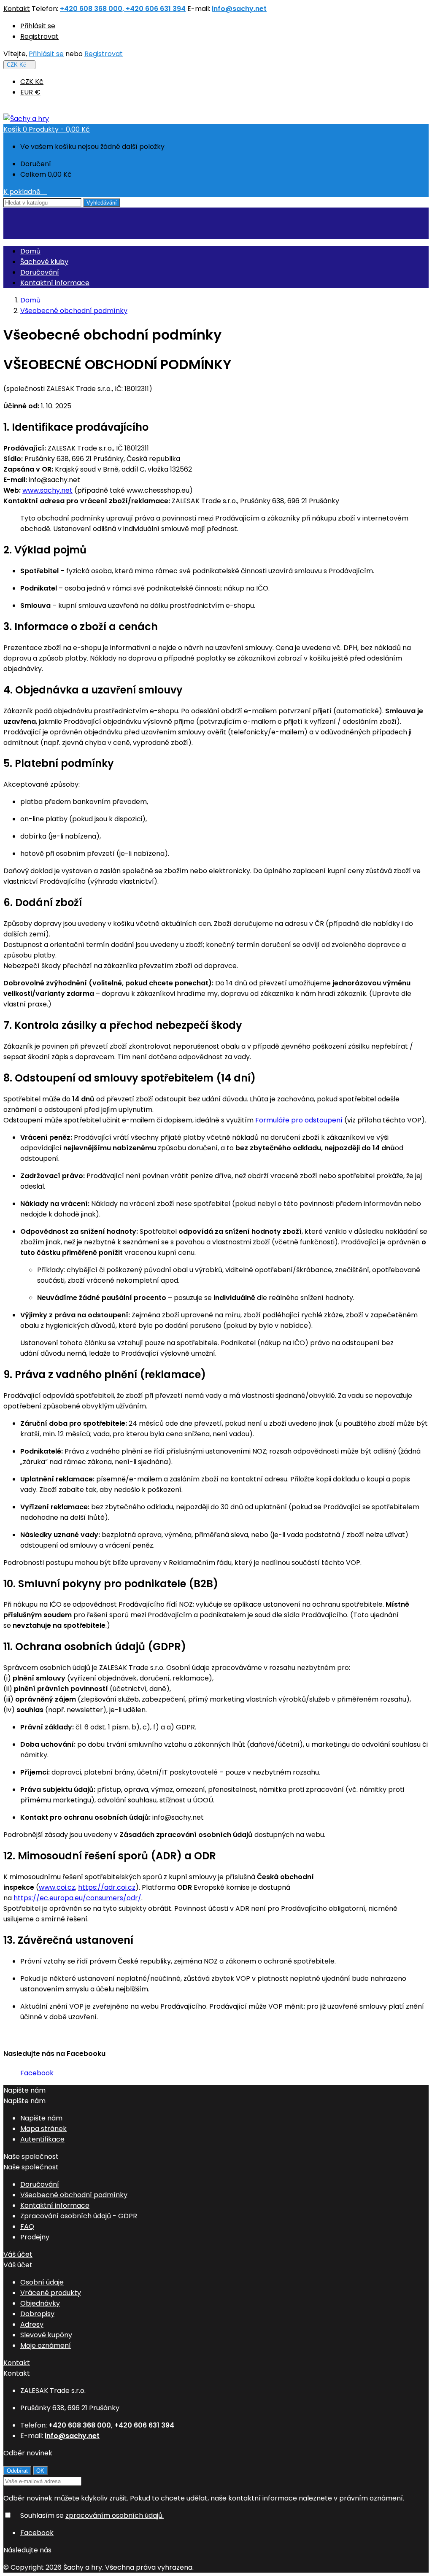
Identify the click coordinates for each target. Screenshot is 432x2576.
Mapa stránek (43, 2129)
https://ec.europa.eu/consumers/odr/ (77, 1898)
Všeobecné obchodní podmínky (74, 2195)
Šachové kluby (44, 262)
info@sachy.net (239, 9)
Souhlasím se (92, 2515)
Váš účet (18, 2254)
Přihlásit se (38, 26)
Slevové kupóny (46, 2335)
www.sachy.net (47, 490)
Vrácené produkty (51, 2293)
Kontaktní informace (55, 283)
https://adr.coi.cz (107, 1887)
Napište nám (41, 2118)
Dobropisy (37, 2314)
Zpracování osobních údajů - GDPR (79, 2216)
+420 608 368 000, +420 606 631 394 (123, 9)
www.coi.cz (57, 1887)
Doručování (40, 272)
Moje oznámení (46, 2345)
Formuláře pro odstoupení (299, 1120)
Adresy (32, 2324)
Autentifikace (42, 2139)
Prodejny (35, 2237)
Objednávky (40, 2303)
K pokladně (25, 192)
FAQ (27, 2227)
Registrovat (39, 36)
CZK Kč (32, 82)
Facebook (37, 2073)
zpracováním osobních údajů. (115, 2515)
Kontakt (17, 9)
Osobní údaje (42, 2282)
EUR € (30, 92)
